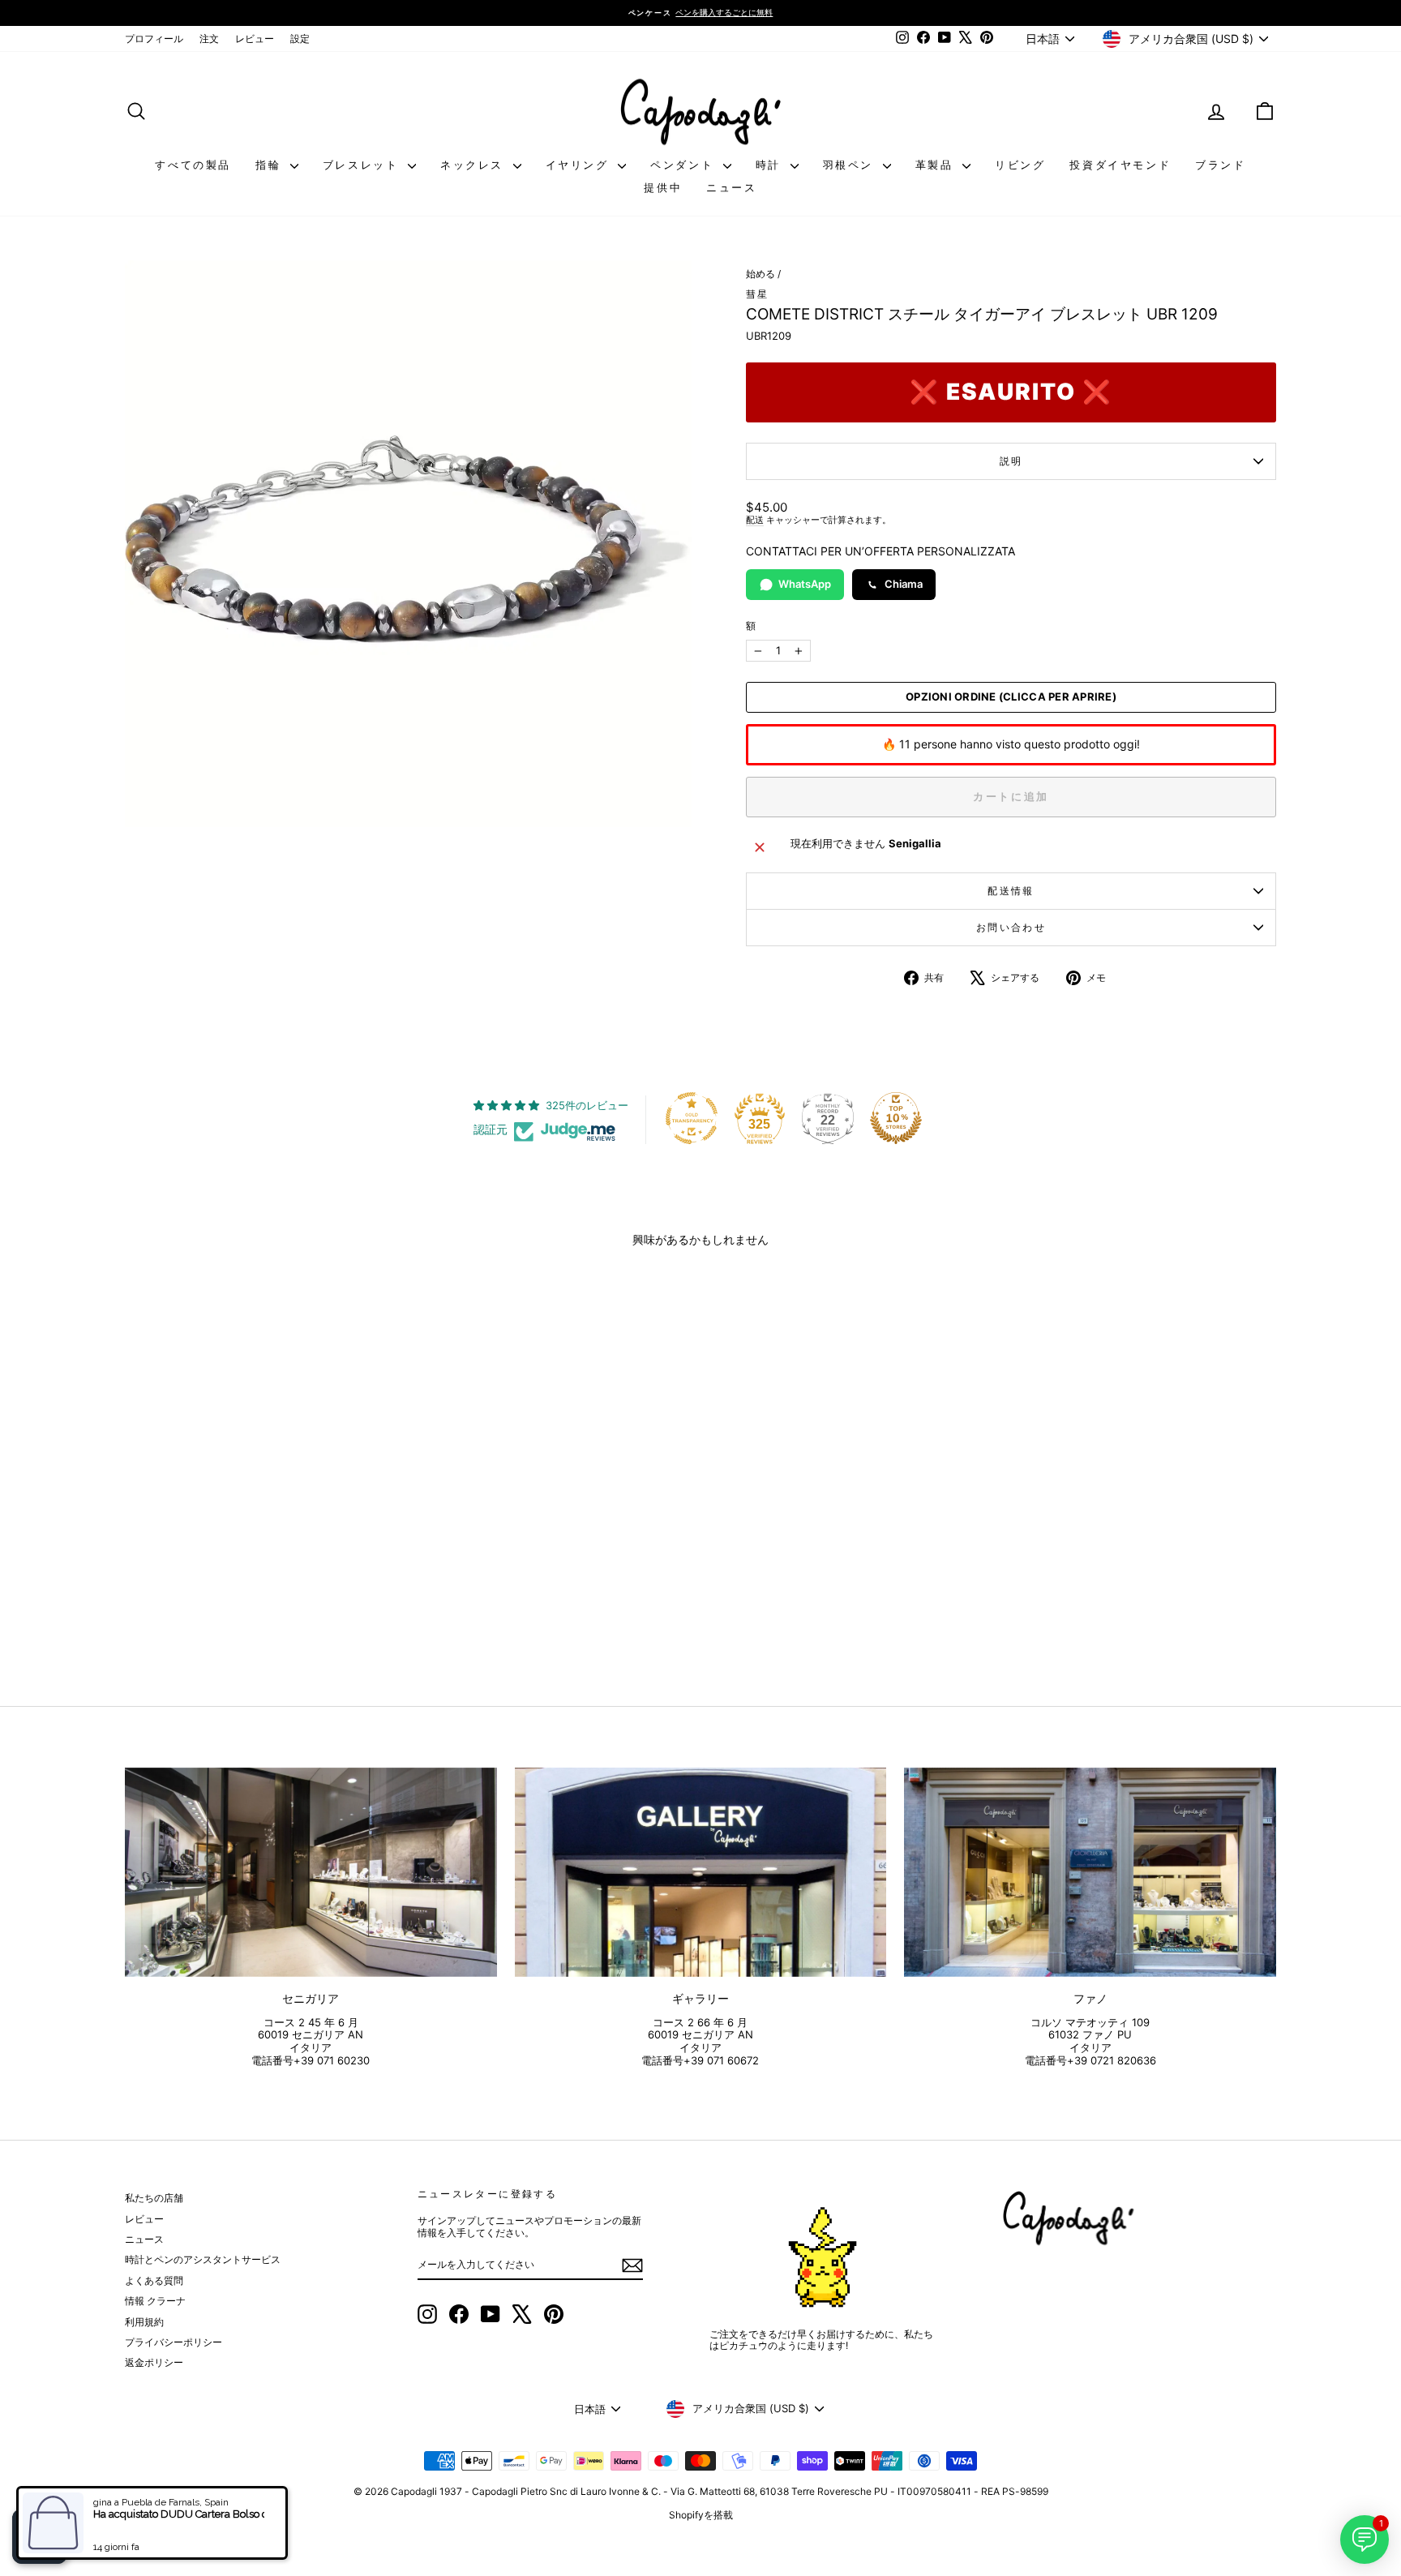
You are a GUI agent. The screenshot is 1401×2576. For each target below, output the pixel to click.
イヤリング (580, 165)
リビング (1020, 165)
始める (760, 274)
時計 (771, 165)
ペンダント (685, 165)
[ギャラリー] (701, 1872)
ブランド (1220, 165)
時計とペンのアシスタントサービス (203, 2259)
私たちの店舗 (154, 2198)
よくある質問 (154, 2280)
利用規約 (144, 2322)
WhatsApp (805, 584)
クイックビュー (262, 1544)
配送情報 (1011, 891)
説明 (1011, 461)
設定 (300, 39)
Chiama (904, 584)
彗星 (758, 294)
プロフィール (154, 39)
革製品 (937, 165)
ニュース (731, 187)
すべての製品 (193, 165)
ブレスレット (363, 165)
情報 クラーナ (155, 2301)
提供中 (663, 187)
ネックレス (475, 165)
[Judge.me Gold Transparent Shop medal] (692, 1118)
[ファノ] (1090, 1872)
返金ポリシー (154, 2362)
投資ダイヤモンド (1120, 165)
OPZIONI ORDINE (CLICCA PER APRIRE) (1011, 697)
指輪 (271, 165)
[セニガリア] (311, 1872)
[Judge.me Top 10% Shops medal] (896, 1118)
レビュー (255, 39)
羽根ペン (851, 165)
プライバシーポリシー (174, 2342)
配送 (755, 520)
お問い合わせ (1011, 927)
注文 (209, 39)
